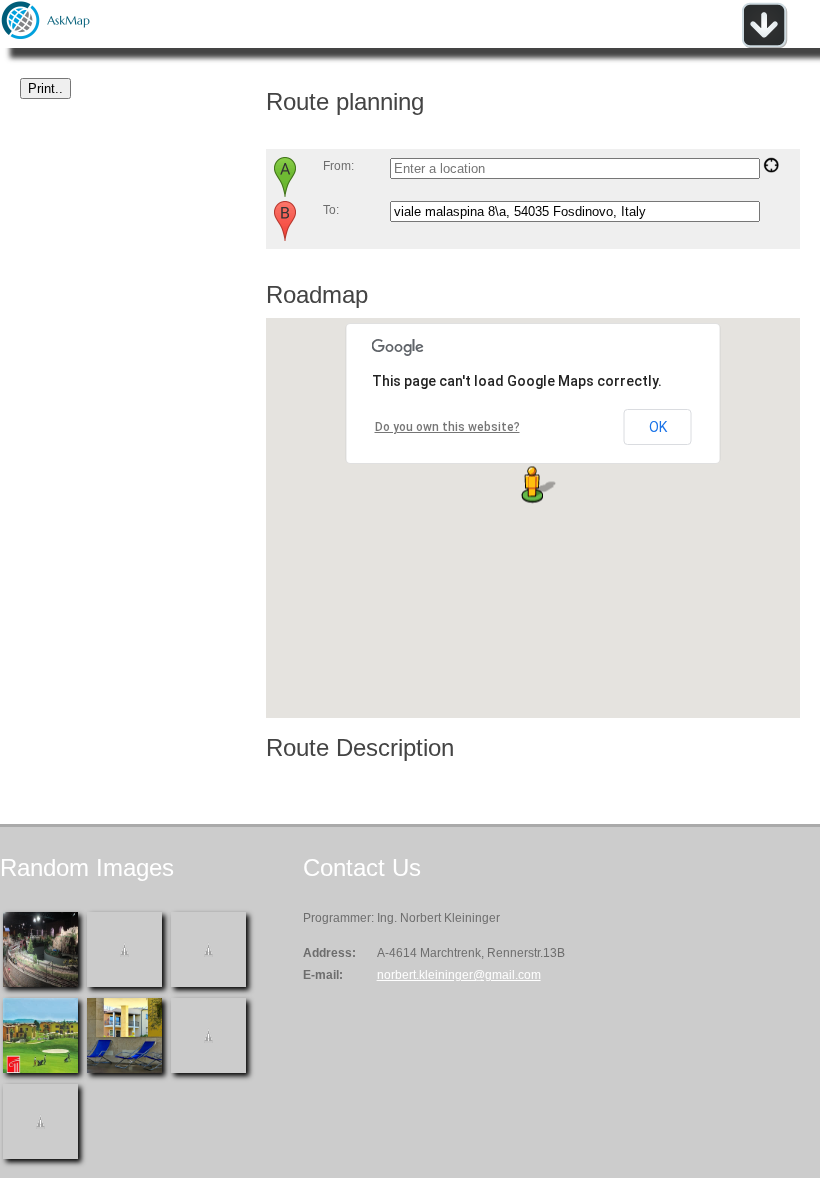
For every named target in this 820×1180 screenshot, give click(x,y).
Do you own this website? (447, 427)
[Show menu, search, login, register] (764, 44)
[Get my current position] (771, 169)
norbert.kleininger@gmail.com (459, 975)
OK (658, 427)
